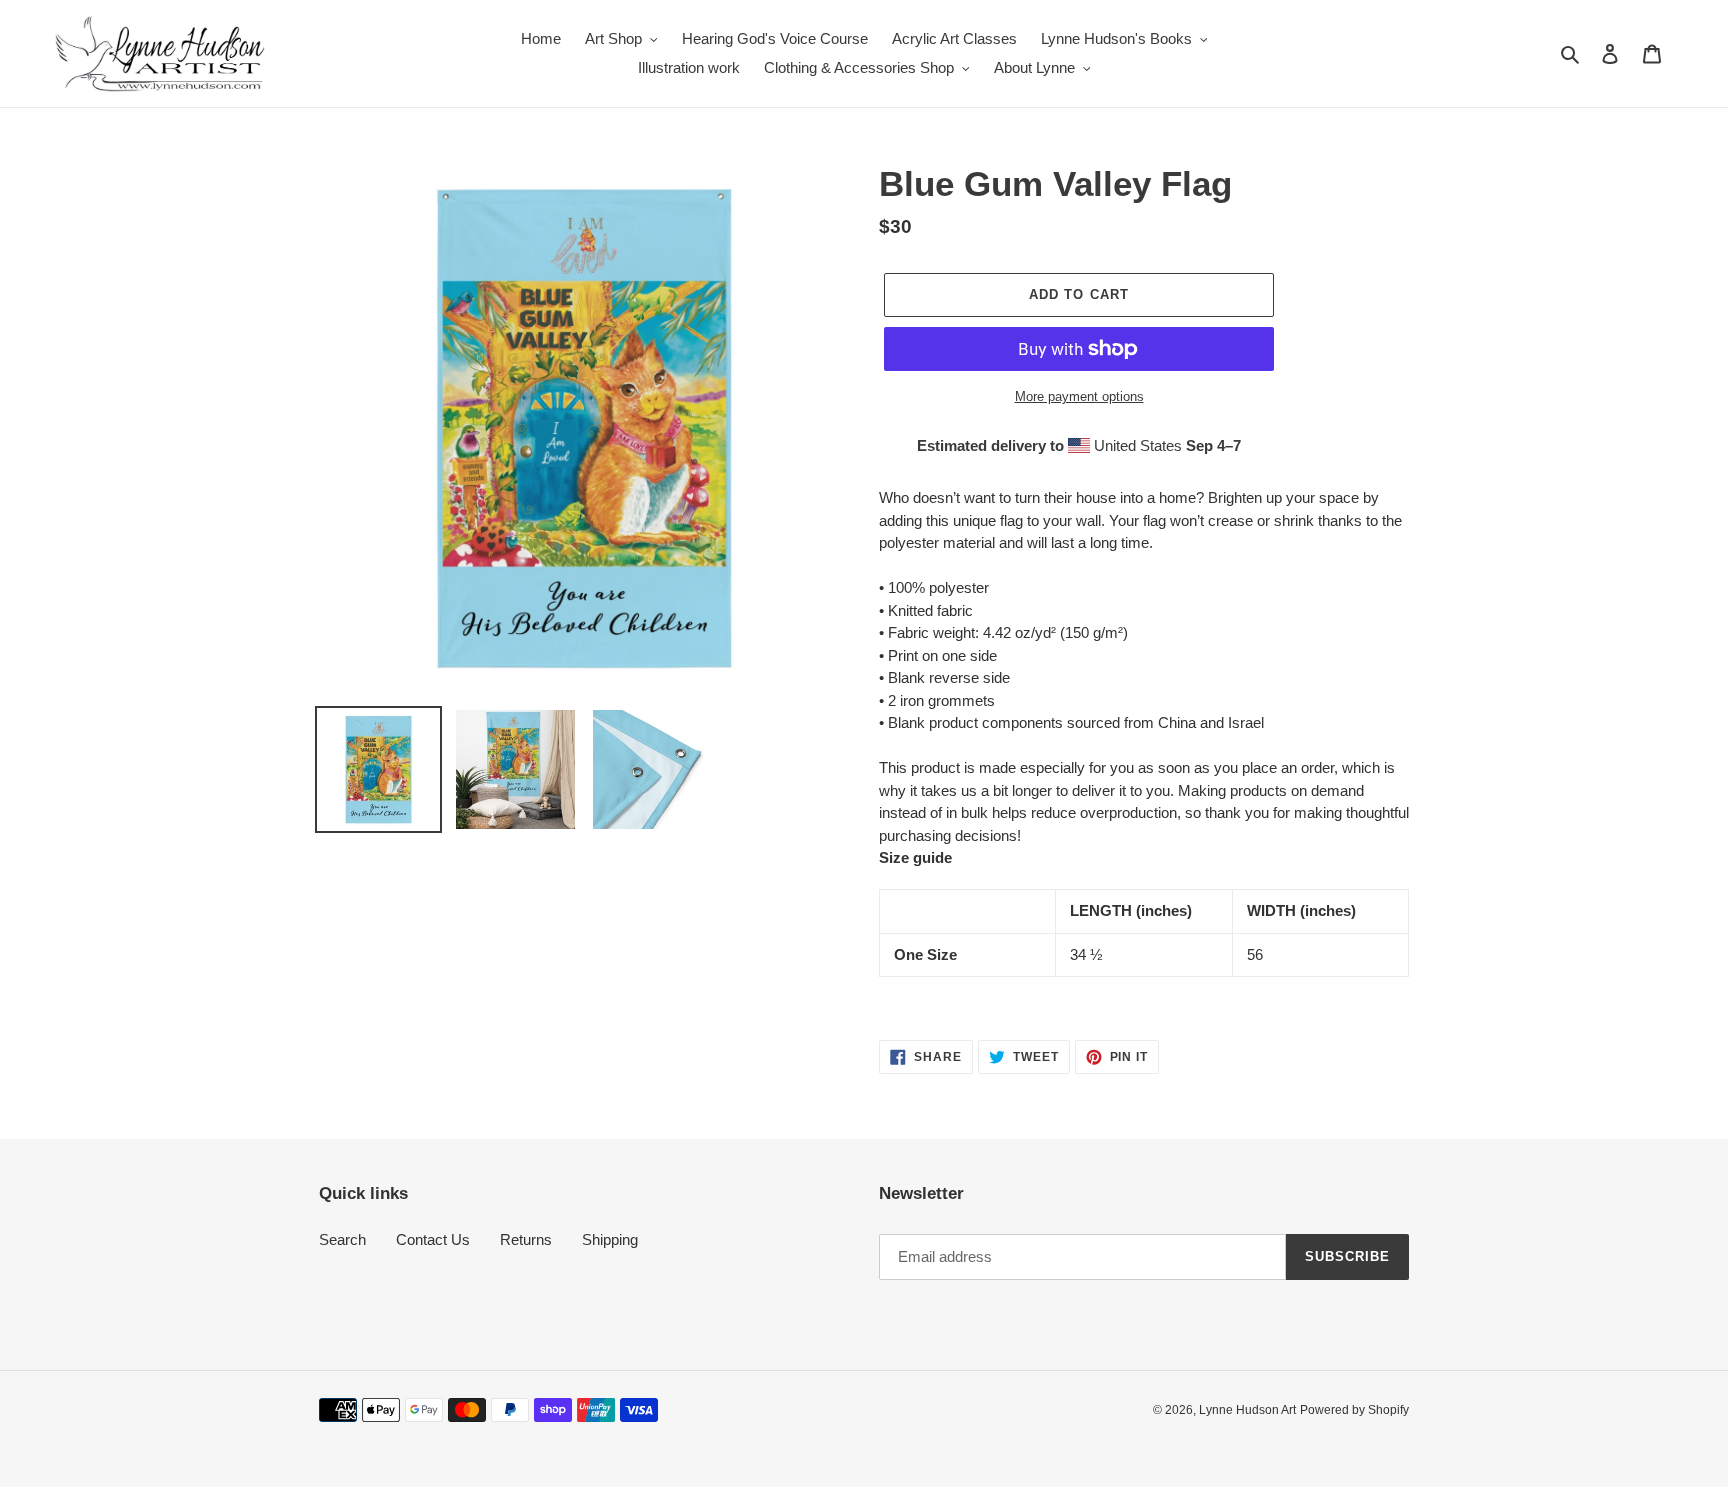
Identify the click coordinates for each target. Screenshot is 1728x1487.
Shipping (610, 1239)
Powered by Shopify (1354, 1410)
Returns (526, 1239)
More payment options (1079, 396)
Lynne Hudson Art (1247, 1410)
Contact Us (433, 1239)
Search (342, 1239)
